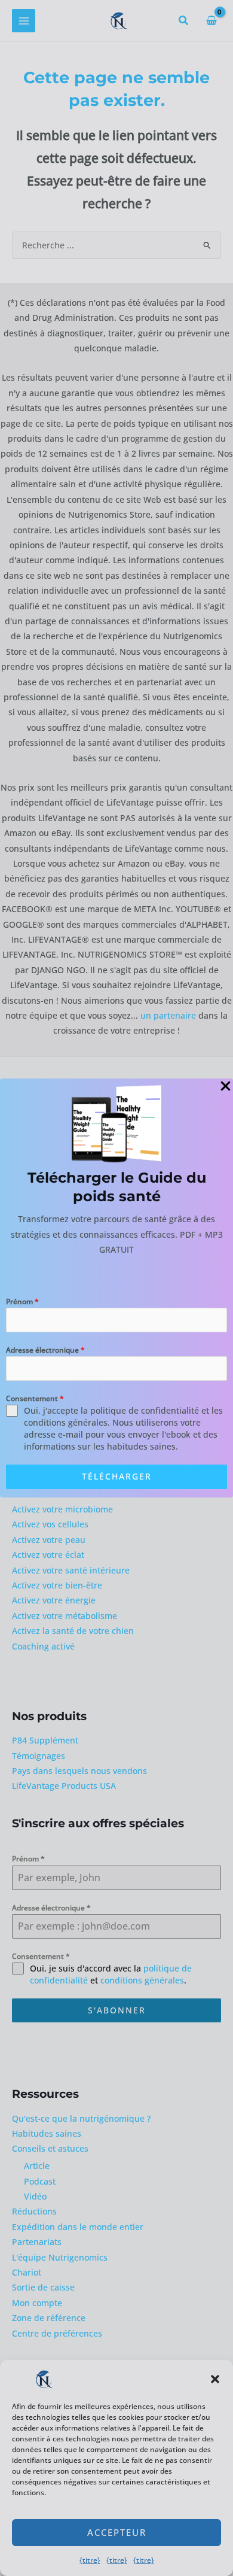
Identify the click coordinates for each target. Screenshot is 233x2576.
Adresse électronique (45, 1350)
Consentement (35, 1398)
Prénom (22, 1301)
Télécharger (117, 1476)
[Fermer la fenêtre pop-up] (226, 1087)
